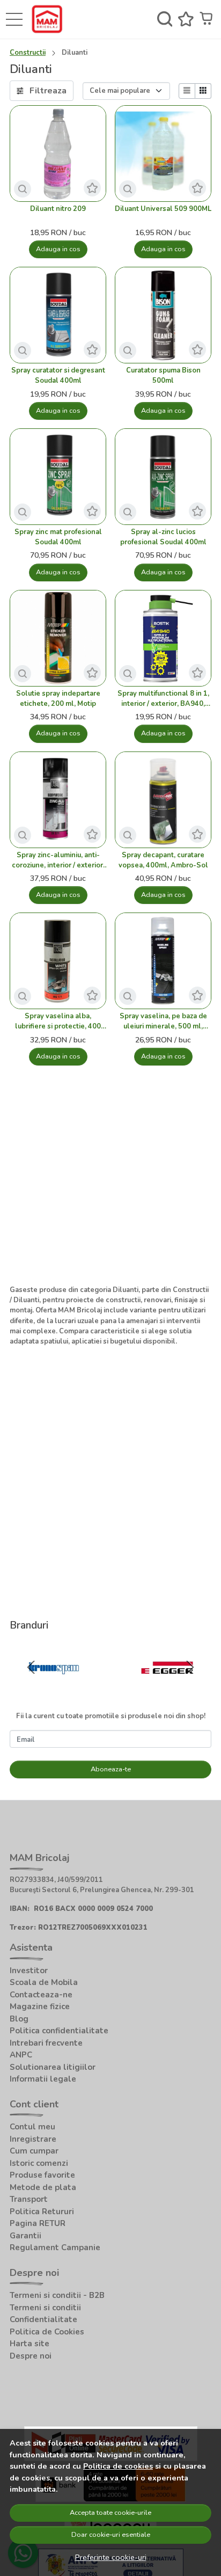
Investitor (29, 1971)
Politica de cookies (118, 2466)
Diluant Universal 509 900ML (163, 209)
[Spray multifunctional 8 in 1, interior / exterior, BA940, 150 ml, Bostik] (163, 638)
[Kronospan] (54, 1688)
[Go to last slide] (31, 1667)
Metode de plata (43, 2187)
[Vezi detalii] (23, 189)
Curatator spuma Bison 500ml (163, 375)
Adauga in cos (58, 249)
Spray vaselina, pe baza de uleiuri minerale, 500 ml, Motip (163, 1021)
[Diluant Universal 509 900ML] (163, 154)
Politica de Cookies (47, 2332)
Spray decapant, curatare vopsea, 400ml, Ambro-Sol (163, 860)
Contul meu (32, 2127)
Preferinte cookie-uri (111, 2557)
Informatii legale (43, 2079)
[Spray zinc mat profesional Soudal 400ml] (58, 477)
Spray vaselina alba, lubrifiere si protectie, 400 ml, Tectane (58, 1021)
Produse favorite (42, 2175)
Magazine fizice (40, 2006)
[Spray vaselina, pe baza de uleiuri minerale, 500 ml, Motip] (163, 961)
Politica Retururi (42, 2212)
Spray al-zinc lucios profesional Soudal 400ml (163, 537)
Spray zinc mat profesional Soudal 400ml (58, 537)
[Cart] (207, 19)
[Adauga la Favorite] (92, 188)
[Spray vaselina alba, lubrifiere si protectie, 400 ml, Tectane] (58, 961)
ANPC (21, 2055)
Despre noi (31, 2356)
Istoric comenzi (39, 2163)
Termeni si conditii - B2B (57, 2295)
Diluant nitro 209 (58, 209)
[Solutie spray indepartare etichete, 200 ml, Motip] (58, 638)
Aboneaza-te (111, 1769)
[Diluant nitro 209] (58, 154)
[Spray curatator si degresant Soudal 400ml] (58, 315)
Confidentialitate (43, 2319)
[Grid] (203, 91)
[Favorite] (186, 19)
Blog (19, 2019)
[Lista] (187, 91)
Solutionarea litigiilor (53, 2067)
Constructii (28, 53)
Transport (29, 2199)
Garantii (25, 2236)
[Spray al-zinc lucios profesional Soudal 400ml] (163, 477)
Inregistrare (33, 2139)
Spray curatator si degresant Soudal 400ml (58, 375)
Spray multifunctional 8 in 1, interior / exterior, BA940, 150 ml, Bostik (163, 699)
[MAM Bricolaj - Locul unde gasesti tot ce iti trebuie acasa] (50, 19)
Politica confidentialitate (59, 2031)
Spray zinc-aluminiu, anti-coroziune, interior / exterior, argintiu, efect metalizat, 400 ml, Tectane (58, 860)
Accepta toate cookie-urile (110, 2513)
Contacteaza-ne (41, 1995)
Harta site (30, 2344)
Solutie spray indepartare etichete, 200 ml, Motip (58, 699)
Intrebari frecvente (46, 2043)
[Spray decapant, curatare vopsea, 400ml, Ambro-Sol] (163, 800)
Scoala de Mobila (44, 1982)
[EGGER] (167, 1688)
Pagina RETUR (38, 2223)
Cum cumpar (34, 2151)
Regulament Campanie (55, 2247)
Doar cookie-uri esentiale (111, 2535)
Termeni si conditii (45, 2308)
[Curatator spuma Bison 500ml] (163, 315)
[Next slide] (190, 1667)
